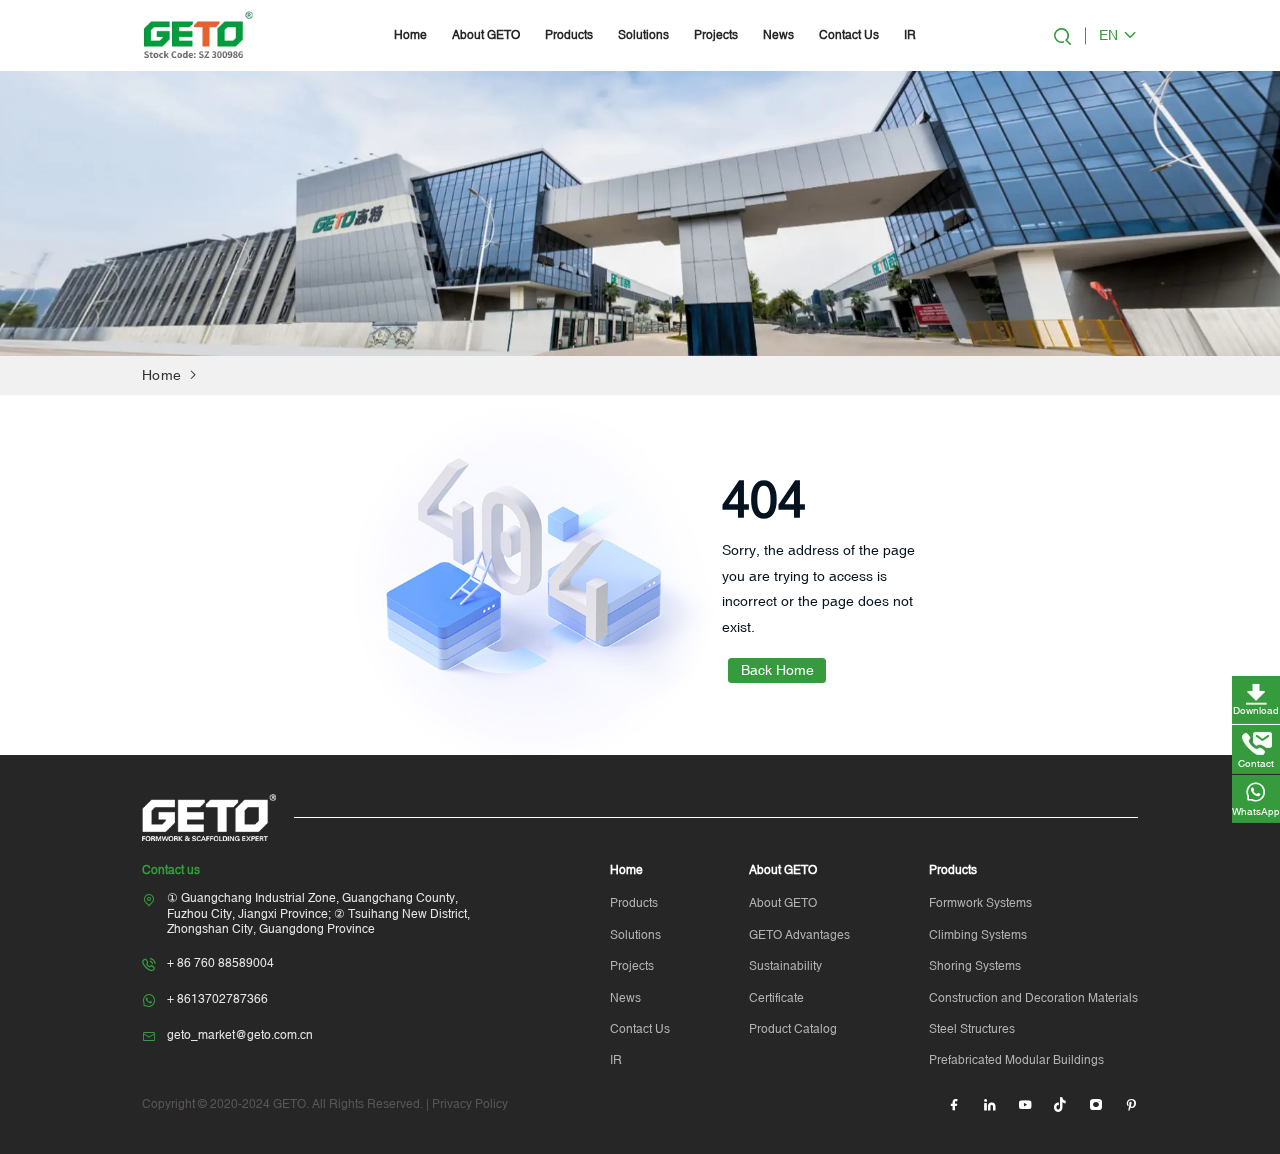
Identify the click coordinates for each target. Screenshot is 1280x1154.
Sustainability (785, 966)
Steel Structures (972, 1029)
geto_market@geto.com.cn (240, 1035)
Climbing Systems (978, 935)
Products (569, 35)
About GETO (486, 35)
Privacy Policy (470, 1104)
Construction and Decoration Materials (1033, 998)
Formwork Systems (980, 903)
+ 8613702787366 (217, 999)
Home (410, 35)
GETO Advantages (799, 935)
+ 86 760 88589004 (220, 963)
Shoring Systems (975, 966)
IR (910, 35)
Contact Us (849, 35)
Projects (716, 35)
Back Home (777, 670)
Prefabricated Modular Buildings (1016, 1060)
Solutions (643, 35)
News (778, 35)
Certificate (776, 998)
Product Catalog (793, 1029)
